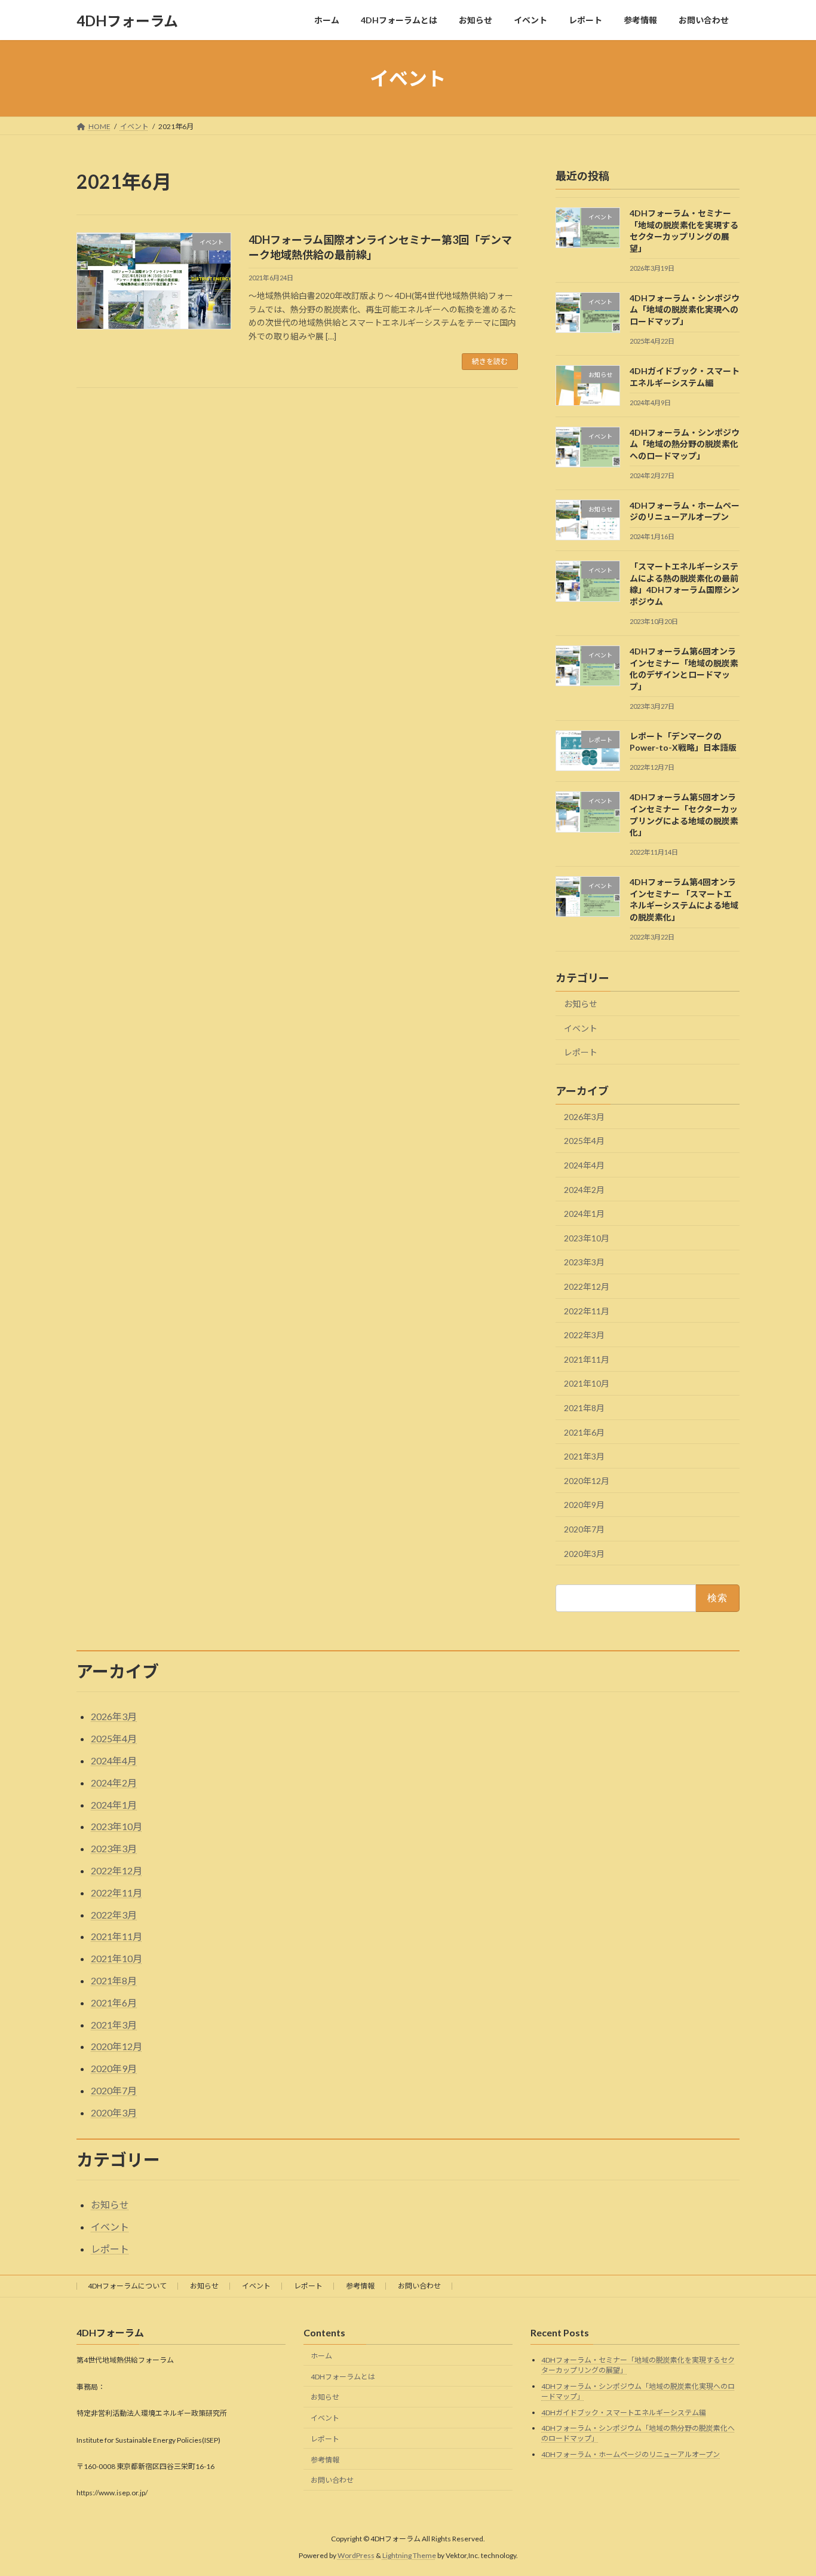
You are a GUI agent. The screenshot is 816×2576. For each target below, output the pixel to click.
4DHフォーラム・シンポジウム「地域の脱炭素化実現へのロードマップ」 (685, 310)
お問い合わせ (419, 2286)
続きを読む (490, 361)
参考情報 (360, 2286)
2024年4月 (584, 1165)
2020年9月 (584, 1505)
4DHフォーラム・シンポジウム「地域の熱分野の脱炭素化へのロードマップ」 (685, 444)
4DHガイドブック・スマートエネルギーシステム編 (624, 2412)
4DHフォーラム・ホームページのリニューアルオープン (631, 2454)
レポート (581, 1052)
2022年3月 (584, 1335)
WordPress (356, 2555)
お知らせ (581, 1004)
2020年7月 (584, 1529)
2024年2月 (584, 1190)
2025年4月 (584, 1141)
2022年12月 (587, 1287)
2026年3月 (584, 1117)
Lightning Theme (409, 2555)
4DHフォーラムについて (127, 2286)
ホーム (321, 2355)
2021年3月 (584, 1456)
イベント (581, 1028)
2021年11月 (587, 1359)
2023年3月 (584, 1263)
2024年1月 (584, 1214)
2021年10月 (587, 1384)
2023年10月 (587, 1238)
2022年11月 (587, 1311)
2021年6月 (584, 1432)
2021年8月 (584, 1408)
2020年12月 (587, 1481)
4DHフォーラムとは (343, 2376)
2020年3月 (584, 1554)
